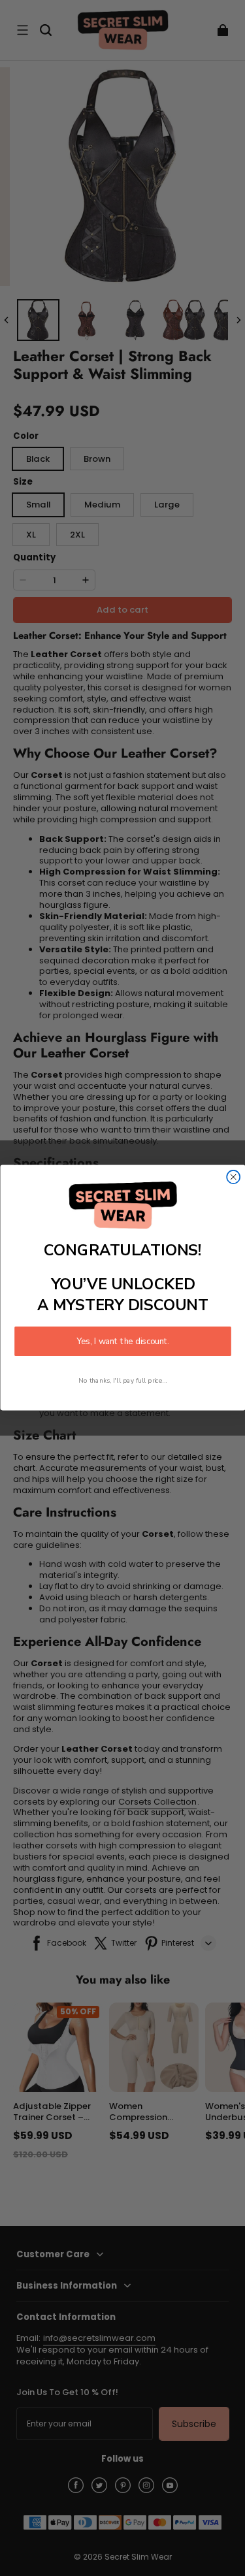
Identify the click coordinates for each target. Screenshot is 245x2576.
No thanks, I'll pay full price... (123, 1381)
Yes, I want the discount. (123, 1342)
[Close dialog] (233, 1177)
